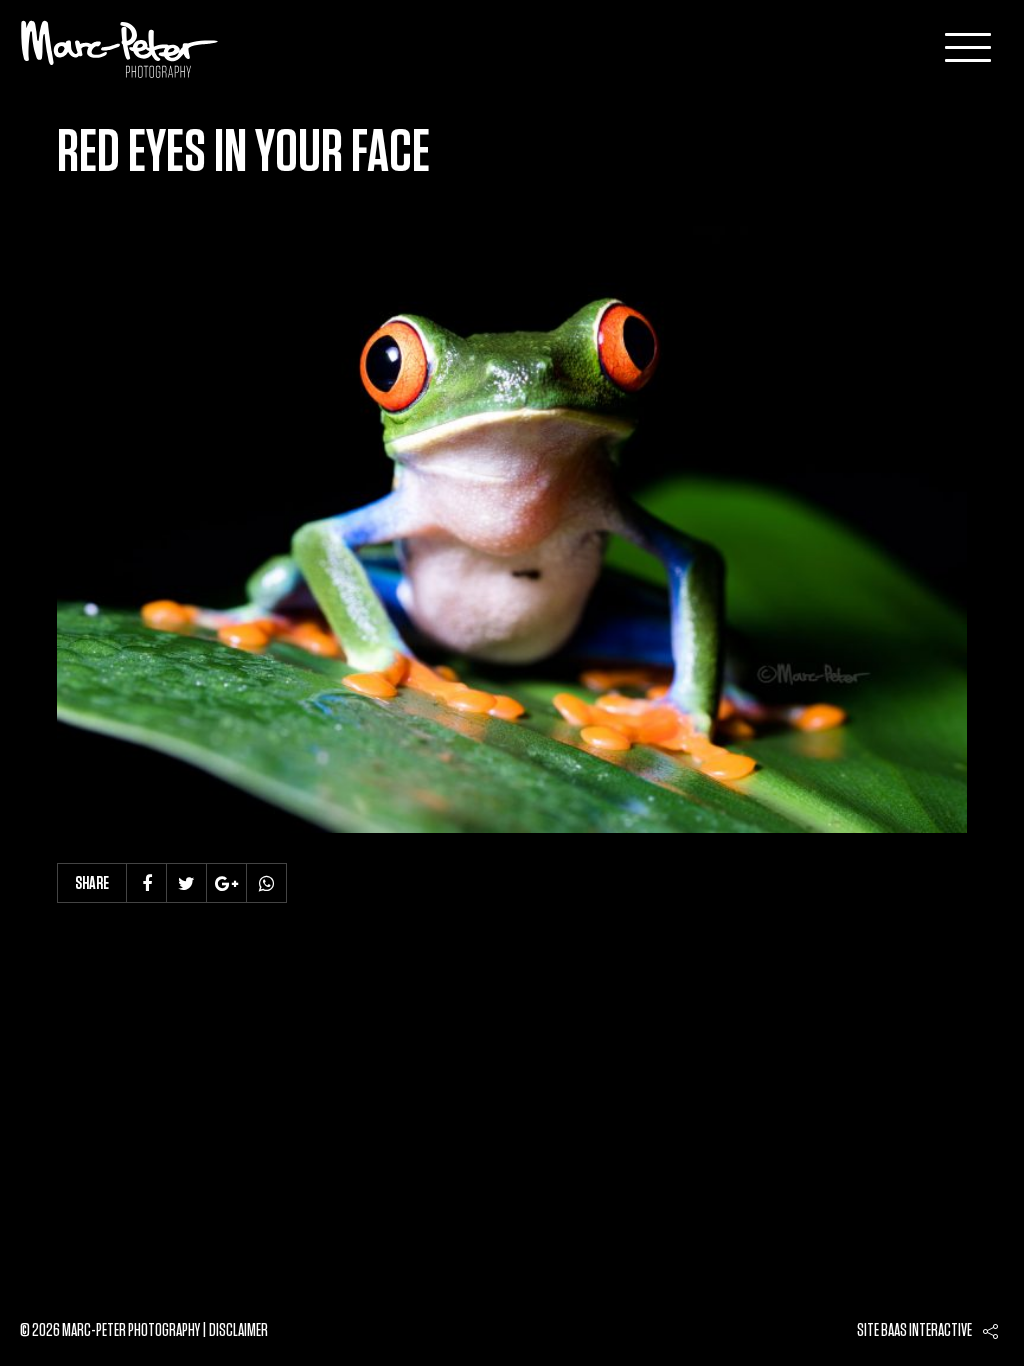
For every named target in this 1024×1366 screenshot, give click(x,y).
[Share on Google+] (227, 883)
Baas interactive (926, 1331)
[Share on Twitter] (187, 883)
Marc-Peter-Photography (120, 49)
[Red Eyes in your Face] (512, 529)
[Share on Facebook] (147, 883)
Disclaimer (238, 1331)
